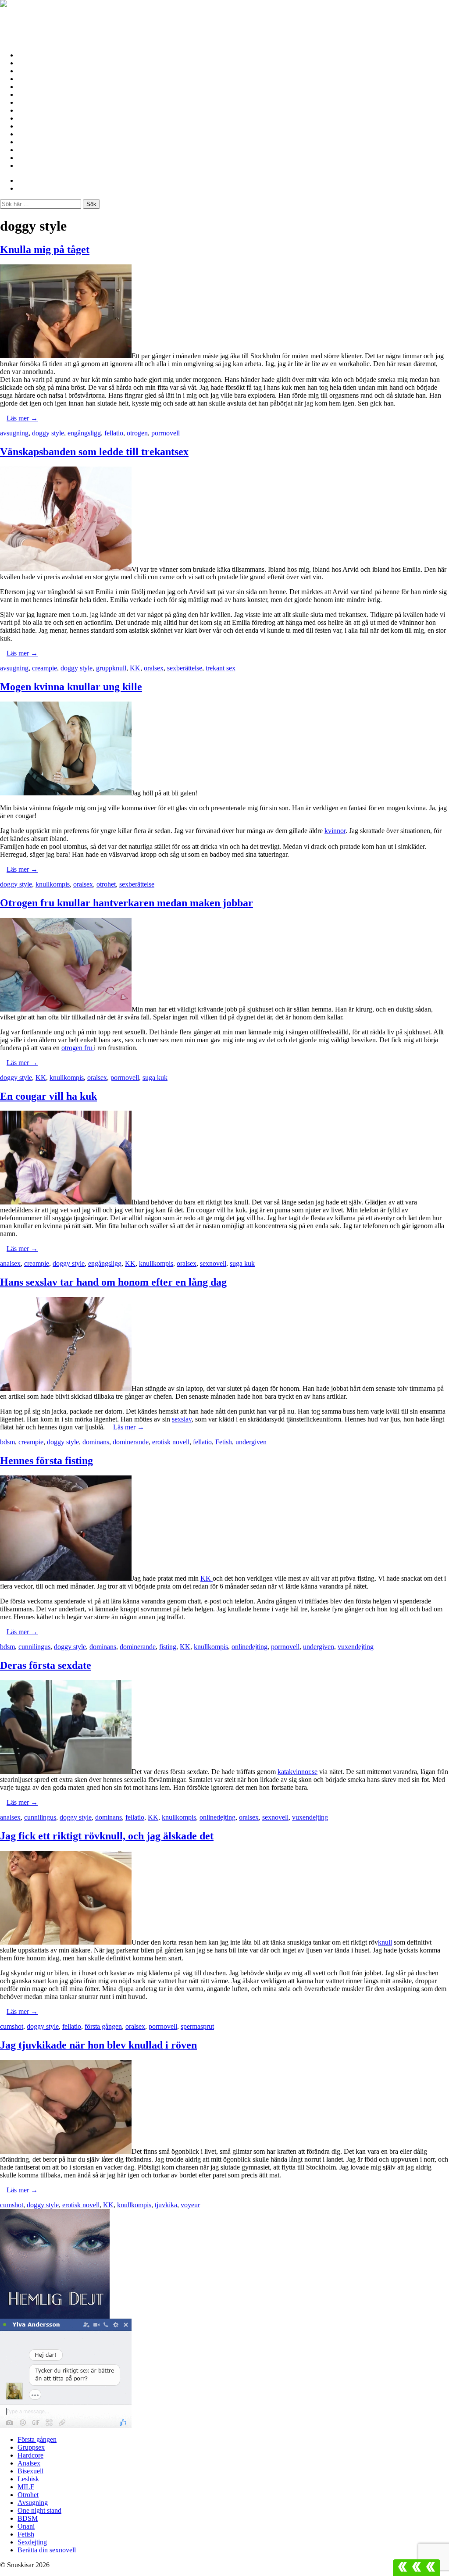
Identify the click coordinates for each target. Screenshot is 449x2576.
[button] (417, 2568)
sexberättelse (185, 668)
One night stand (41, 126)
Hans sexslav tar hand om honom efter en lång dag (113, 1282)
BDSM (28, 134)
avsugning (14, 433)
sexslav (182, 1419)
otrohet (106, 884)
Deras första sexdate (46, 1665)
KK (135, 668)
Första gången (39, 55)
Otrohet (29, 110)
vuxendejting (356, 1647)
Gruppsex (32, 63)
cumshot (12, 2026)
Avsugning (33, 118)
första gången (103, 2026)
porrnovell (166, 433)
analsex (10, 1263)
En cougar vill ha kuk (48, 1096)
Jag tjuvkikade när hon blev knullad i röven (98, 2045)
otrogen (137, 433)
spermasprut (197, 2026)
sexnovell (213, 1263)
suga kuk (155, 1078)
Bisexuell (31, 87)
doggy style (48, 433)
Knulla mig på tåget (45, 249)
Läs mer (22, 418)
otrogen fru (78, 1048)
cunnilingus (34, 1647)
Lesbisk (29, 94)
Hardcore (32, 71)
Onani (27, 142)
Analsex (29, 79)
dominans (96, 1442)
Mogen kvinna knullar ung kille (71, 687)
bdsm (7, 1442)
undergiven (251, 1442)
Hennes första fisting (46, 1461)
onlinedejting (249, 1647)
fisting (168, 1647)
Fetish (27, 150)
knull (385, 1942)
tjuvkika (166, 2205)
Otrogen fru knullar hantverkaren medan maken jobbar (127, 903)
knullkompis (53, 884)
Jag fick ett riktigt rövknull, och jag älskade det (107, 1836)
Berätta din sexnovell (49, 166)
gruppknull (111, 668)
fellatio (114, 433)
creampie (45, 668)
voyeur (190, 2205)
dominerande (131, 1442)
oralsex (154, 668)
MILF (27, 102)
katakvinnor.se (298, 1772)
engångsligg (84, 433)
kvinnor (335, 831)
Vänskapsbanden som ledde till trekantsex (94, 452)
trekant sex (221, 668)
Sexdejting (33, 158)
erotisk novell (171, 1442)
